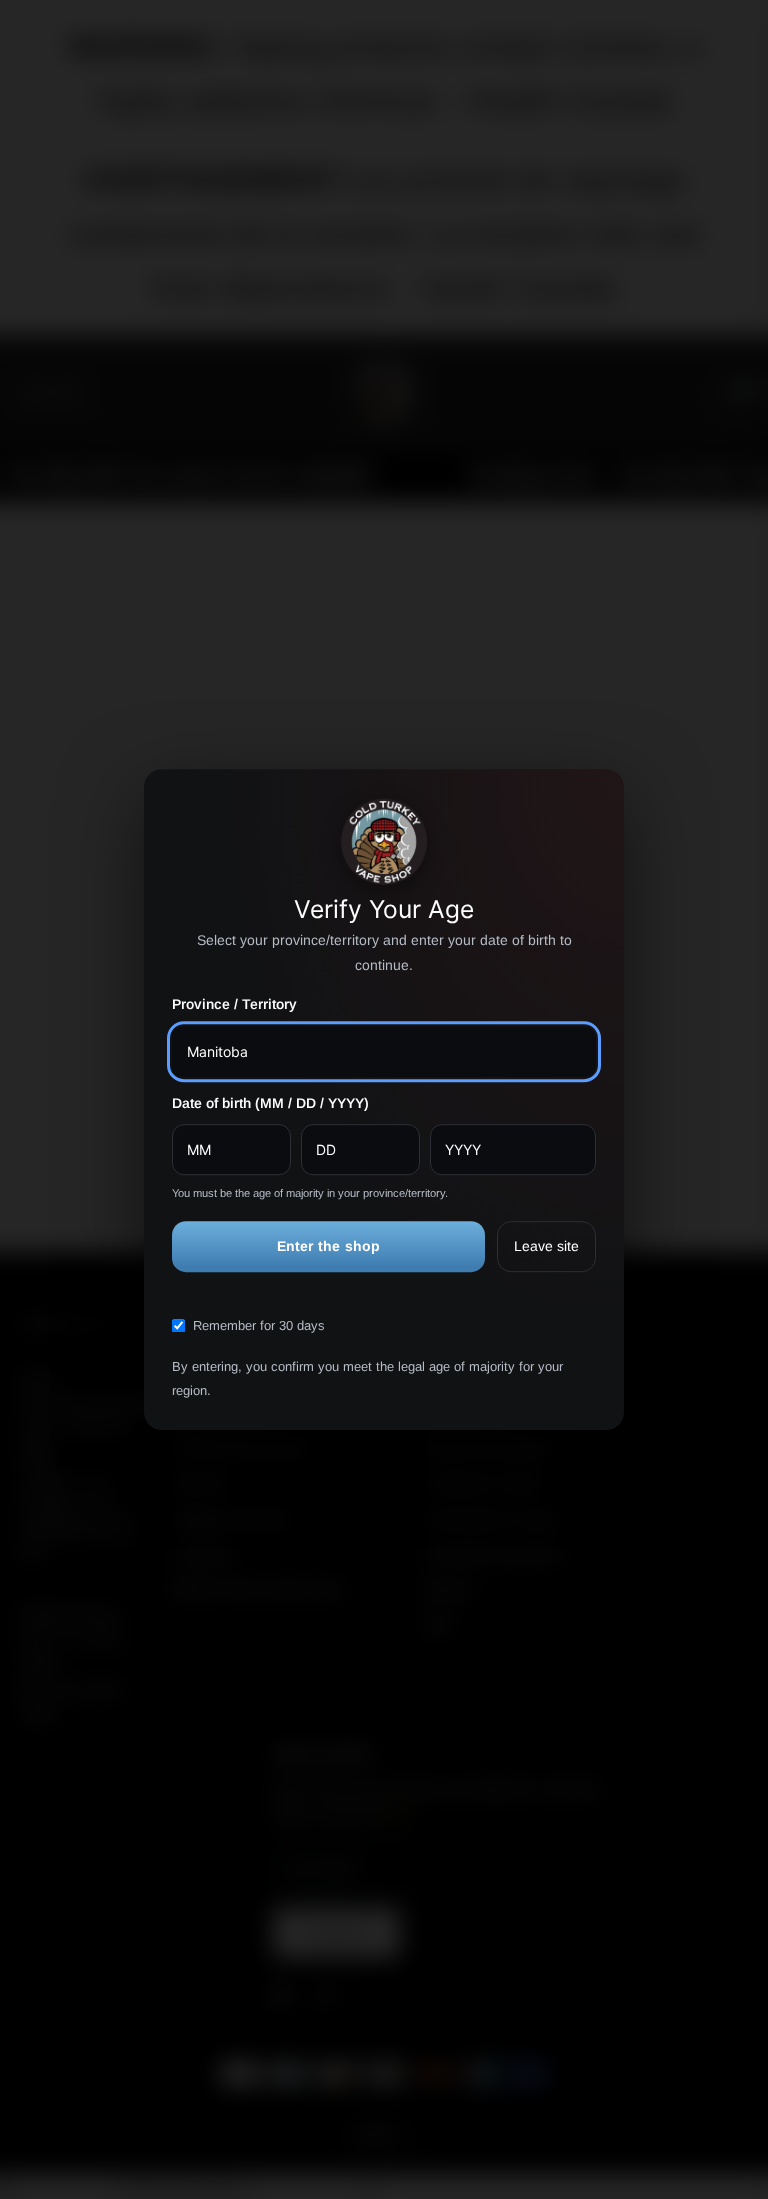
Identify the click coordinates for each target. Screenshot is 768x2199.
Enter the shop (329, 1246)
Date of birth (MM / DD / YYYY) (270, 1103)
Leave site (546, 1246)
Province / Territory (234, 1005)
